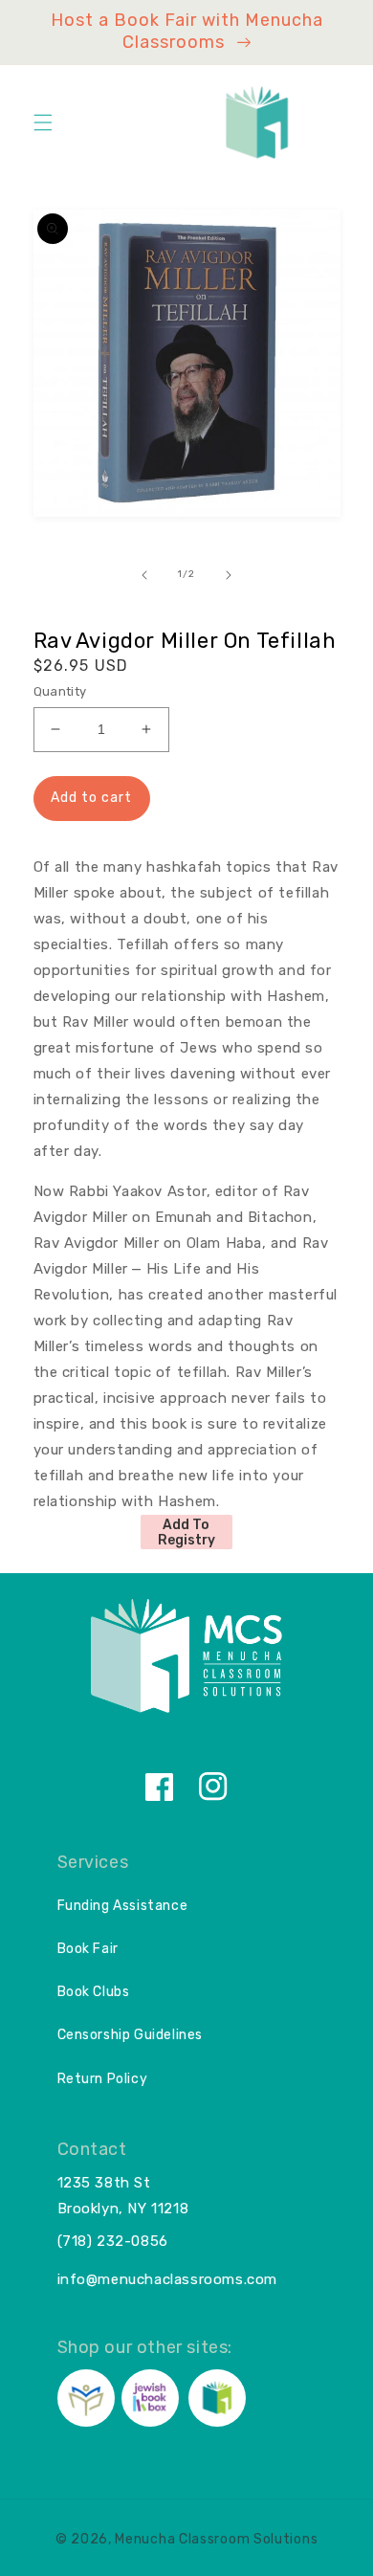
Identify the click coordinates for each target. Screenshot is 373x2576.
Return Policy (103, 2079)
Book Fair (88, 1949)
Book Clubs (94, 1992)
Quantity (60, 691)
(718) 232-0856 (113, 2241)
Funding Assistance (123, 1906)
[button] (43, 122)
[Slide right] (229, 575)
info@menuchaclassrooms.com (168, 2279)
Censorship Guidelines (131, 2035)
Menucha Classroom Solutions (216, 2539)
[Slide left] (144, 575)
